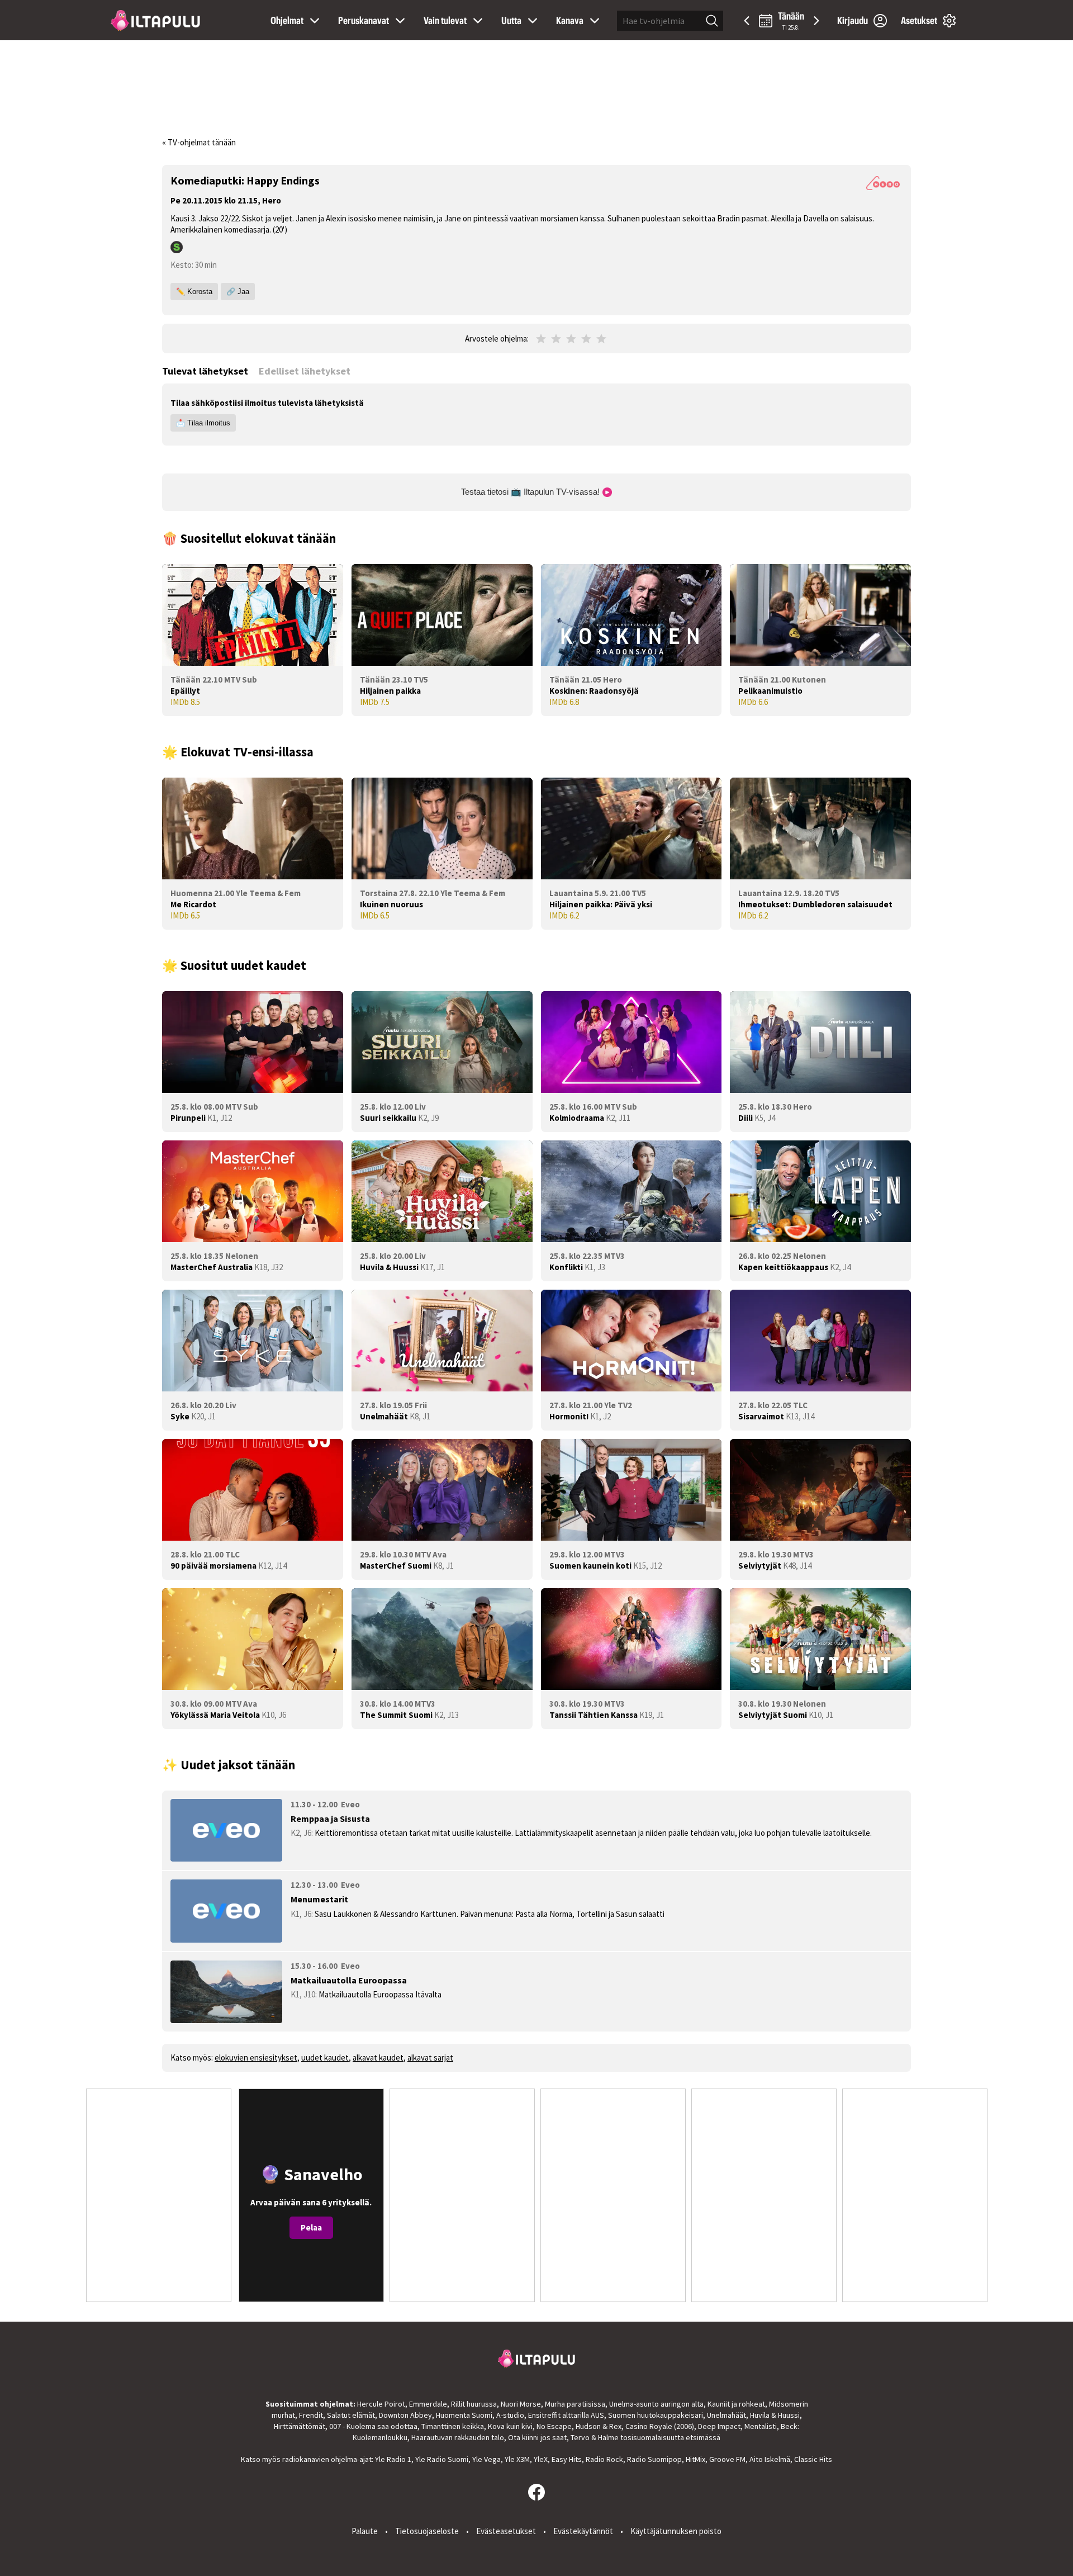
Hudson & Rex (599, 2426)
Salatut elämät (351, 2415)
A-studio (510, 2415)
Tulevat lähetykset (205, 371)
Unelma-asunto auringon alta (656, 2404)
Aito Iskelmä (770, 2459)
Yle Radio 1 (393, 2459)
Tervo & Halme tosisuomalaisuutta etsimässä (645, 2437)
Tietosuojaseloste (427, 2531)
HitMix (695, 2459)
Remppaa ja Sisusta (330, 1819)
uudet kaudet (325, 2058)
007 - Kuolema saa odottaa (373, 2426)
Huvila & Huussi (775, 2415)
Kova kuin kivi (510, 2426)
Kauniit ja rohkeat (736, 2404)
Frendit (311, 2415)
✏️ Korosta (194, 292)
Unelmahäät (727, 2415)
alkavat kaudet (378, 2058)
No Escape (554, 2426)
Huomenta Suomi (464, 2415)
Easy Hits (567, 2459)
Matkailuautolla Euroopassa (349, 1980)
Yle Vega (486, 2459)
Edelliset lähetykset (305, 371)
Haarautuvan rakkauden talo (458, 2437)
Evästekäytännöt (583, 2531)
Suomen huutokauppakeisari (656, 2415)
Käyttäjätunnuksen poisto (676, 2531)
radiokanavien (306, 2459)
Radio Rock (604, 2459)
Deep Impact (719, 2426)
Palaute (365, 2531)
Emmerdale (428, 2404)
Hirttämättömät (300, 2426)
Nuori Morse (521, 2404)
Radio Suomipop (654, 2459)
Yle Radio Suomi (442, 2459)
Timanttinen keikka (453, 2426)
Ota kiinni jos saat (537, 2437)
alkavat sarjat (430, 2058)
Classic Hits (813, 2459)
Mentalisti (761, 2426)
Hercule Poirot (381, 2404)
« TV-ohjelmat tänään (199, 142)
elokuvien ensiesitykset (256, 2058)
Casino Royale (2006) (660, 2426)
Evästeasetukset (506, 2531)
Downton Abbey (405, 2415)
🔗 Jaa (238, 292)
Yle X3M (517, 2459)
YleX (541, 2459)
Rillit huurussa (474, 2404)
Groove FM (727, 2459)
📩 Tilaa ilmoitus (203, 423)
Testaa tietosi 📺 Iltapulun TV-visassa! (531, 492)
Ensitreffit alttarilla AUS (566, 2415)
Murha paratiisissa (575, 2404)
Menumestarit (319, 1899)
